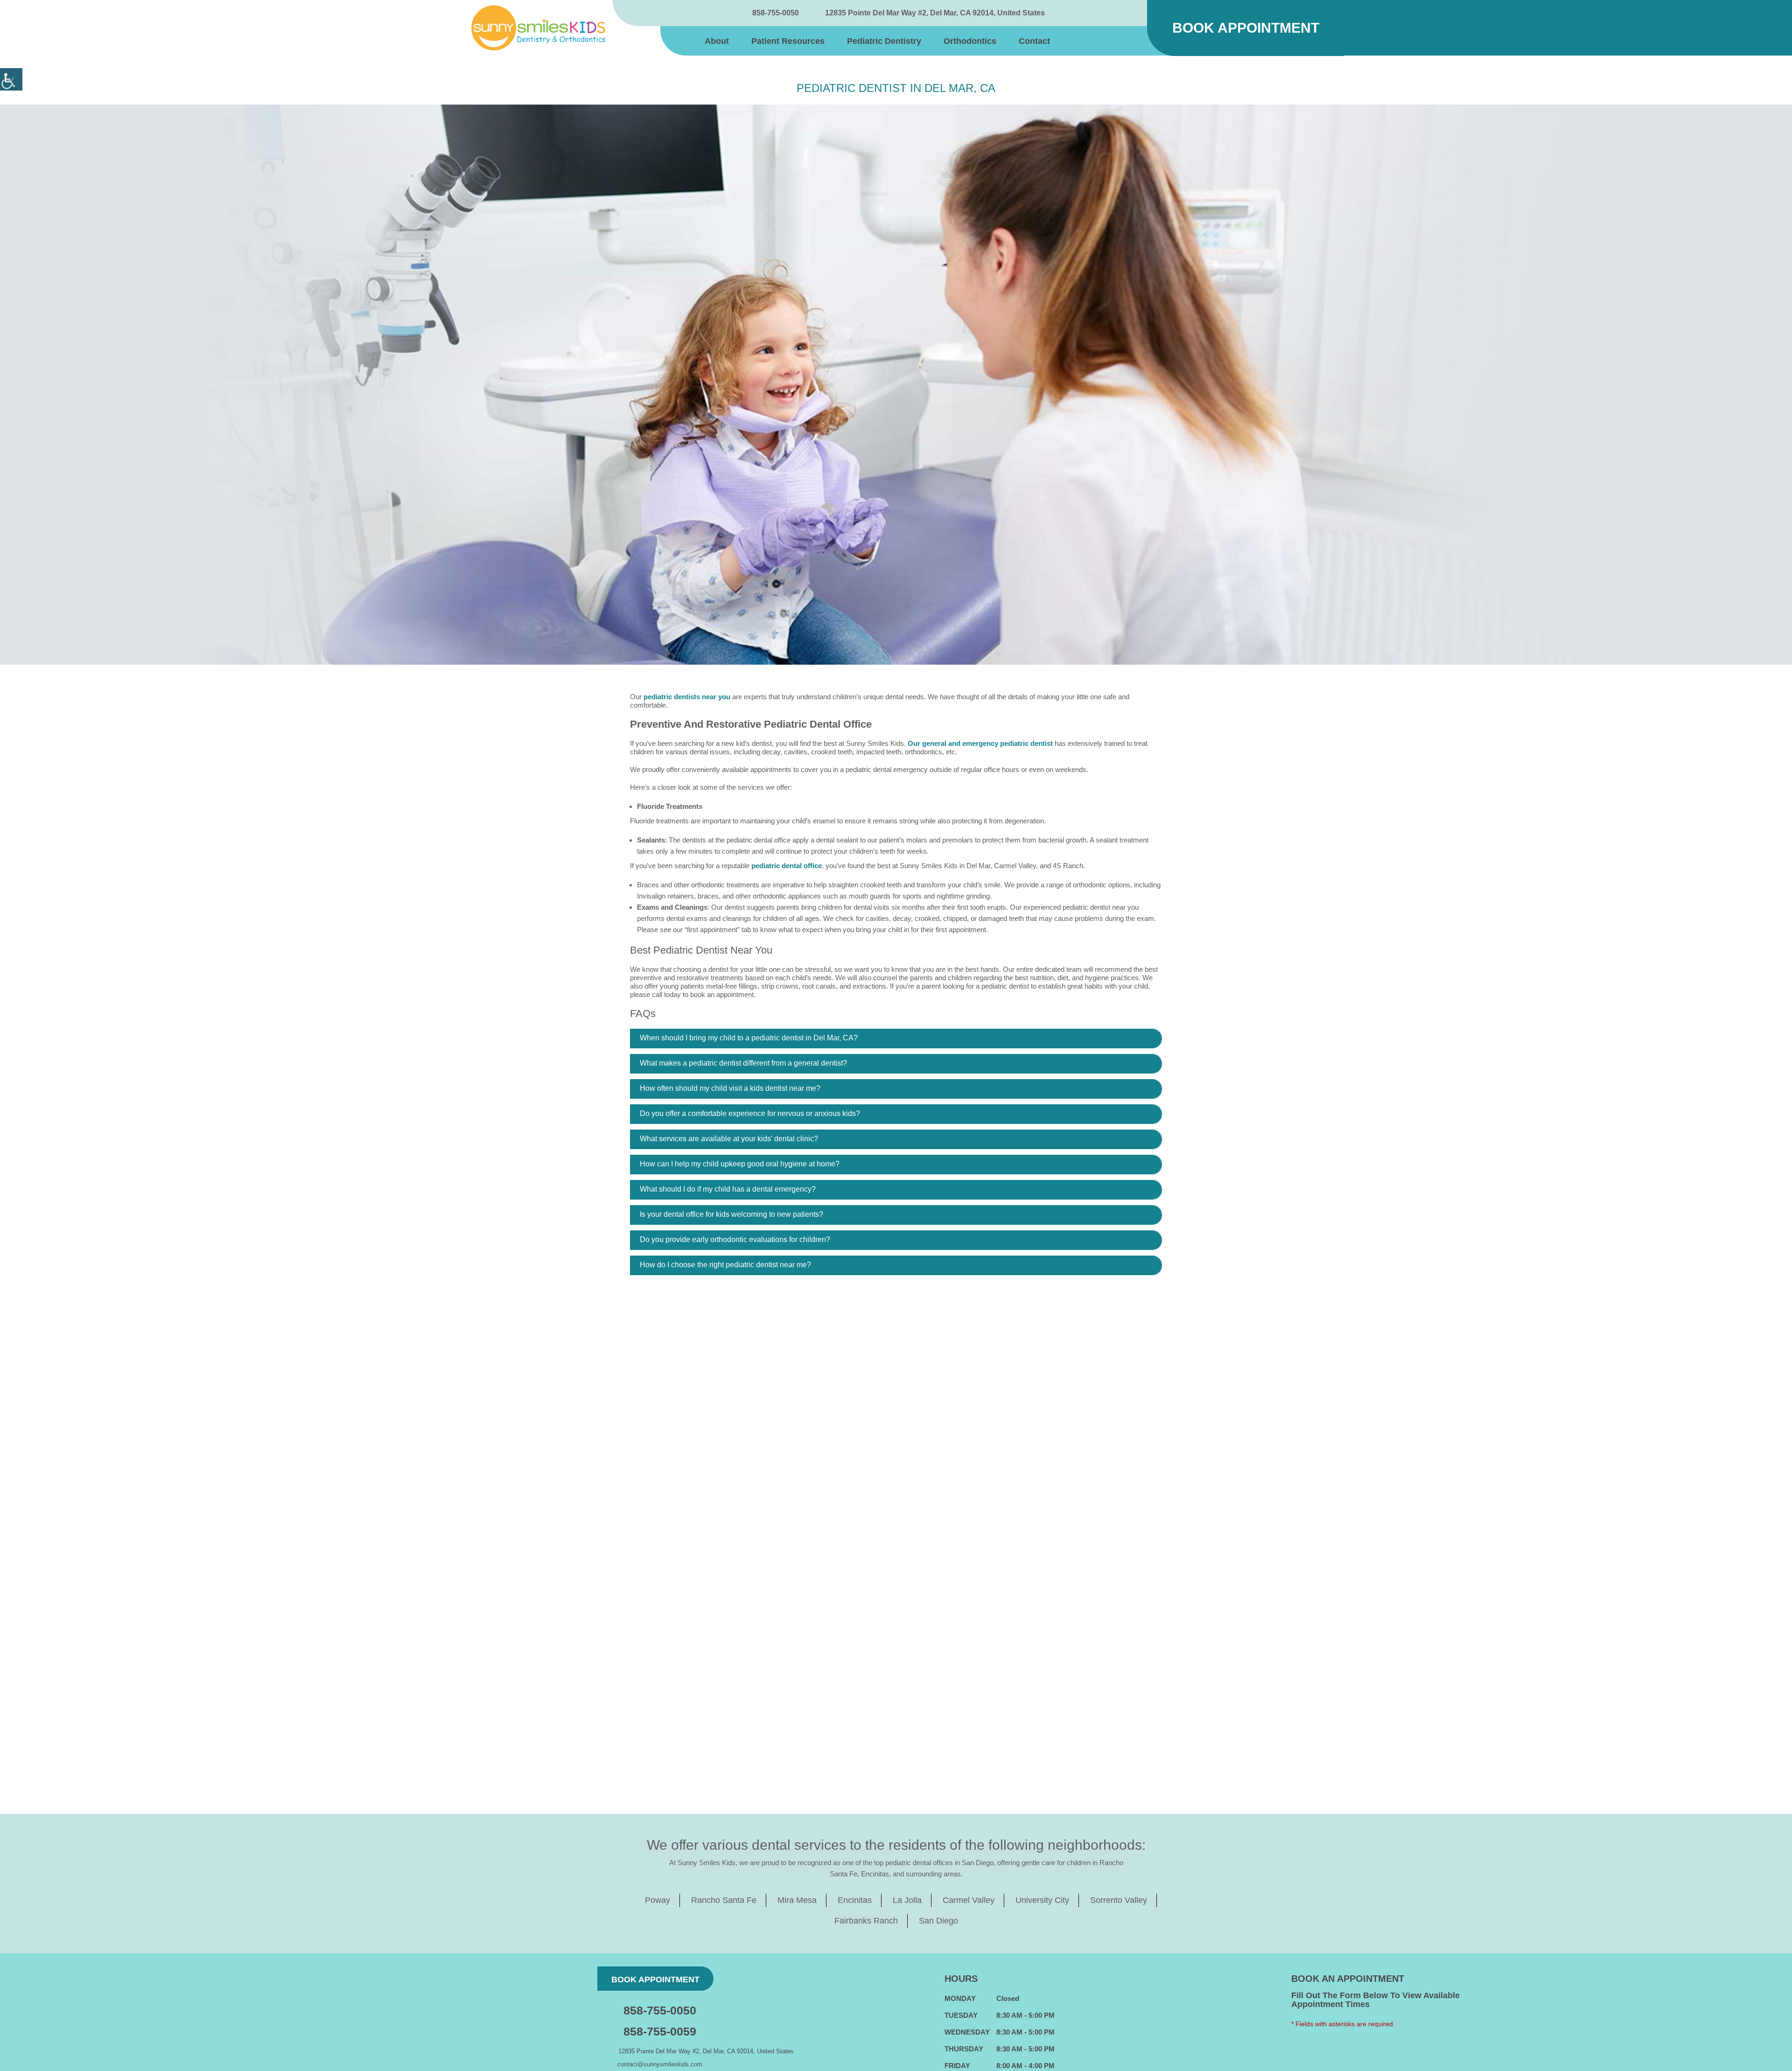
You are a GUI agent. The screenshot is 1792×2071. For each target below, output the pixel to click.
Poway (658, 1900)
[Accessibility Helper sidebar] (11, 79)
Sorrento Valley (1119, 1900)
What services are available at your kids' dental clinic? (729, 1139)
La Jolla (907, 1900)
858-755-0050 (776, 13)
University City (1042, 1900)
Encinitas (855, 1900)
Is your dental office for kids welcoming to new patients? (731, 1214)
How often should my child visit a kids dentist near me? (730, 1088)
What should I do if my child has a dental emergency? (728, 1189)
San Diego (938, 1921)
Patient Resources (788, 41)
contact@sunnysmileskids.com (660, 2064)
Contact (1034, 41)
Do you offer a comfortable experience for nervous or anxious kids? (750, 1113)
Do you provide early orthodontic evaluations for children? (735, 1239)
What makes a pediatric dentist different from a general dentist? (743, 1063)
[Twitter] (1087, 13)
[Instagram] (1104, 13)
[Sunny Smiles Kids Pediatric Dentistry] (538, 28)
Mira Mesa (797, 1900)
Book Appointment (1246, 28)
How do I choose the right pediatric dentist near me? (725, 1265)
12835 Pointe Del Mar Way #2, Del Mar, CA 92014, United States (935, 13)
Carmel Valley (969, 1900)
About (717, 41)
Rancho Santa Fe (724, 1900)
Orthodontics (970, 41)
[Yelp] (1137, 13)
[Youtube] (1120, 13)
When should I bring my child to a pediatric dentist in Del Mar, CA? (749, 1038)
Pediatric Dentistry (884, 41)
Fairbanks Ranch (866, 1921)
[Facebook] (1070, 13)
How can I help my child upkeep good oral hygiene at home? (740, 1164)
